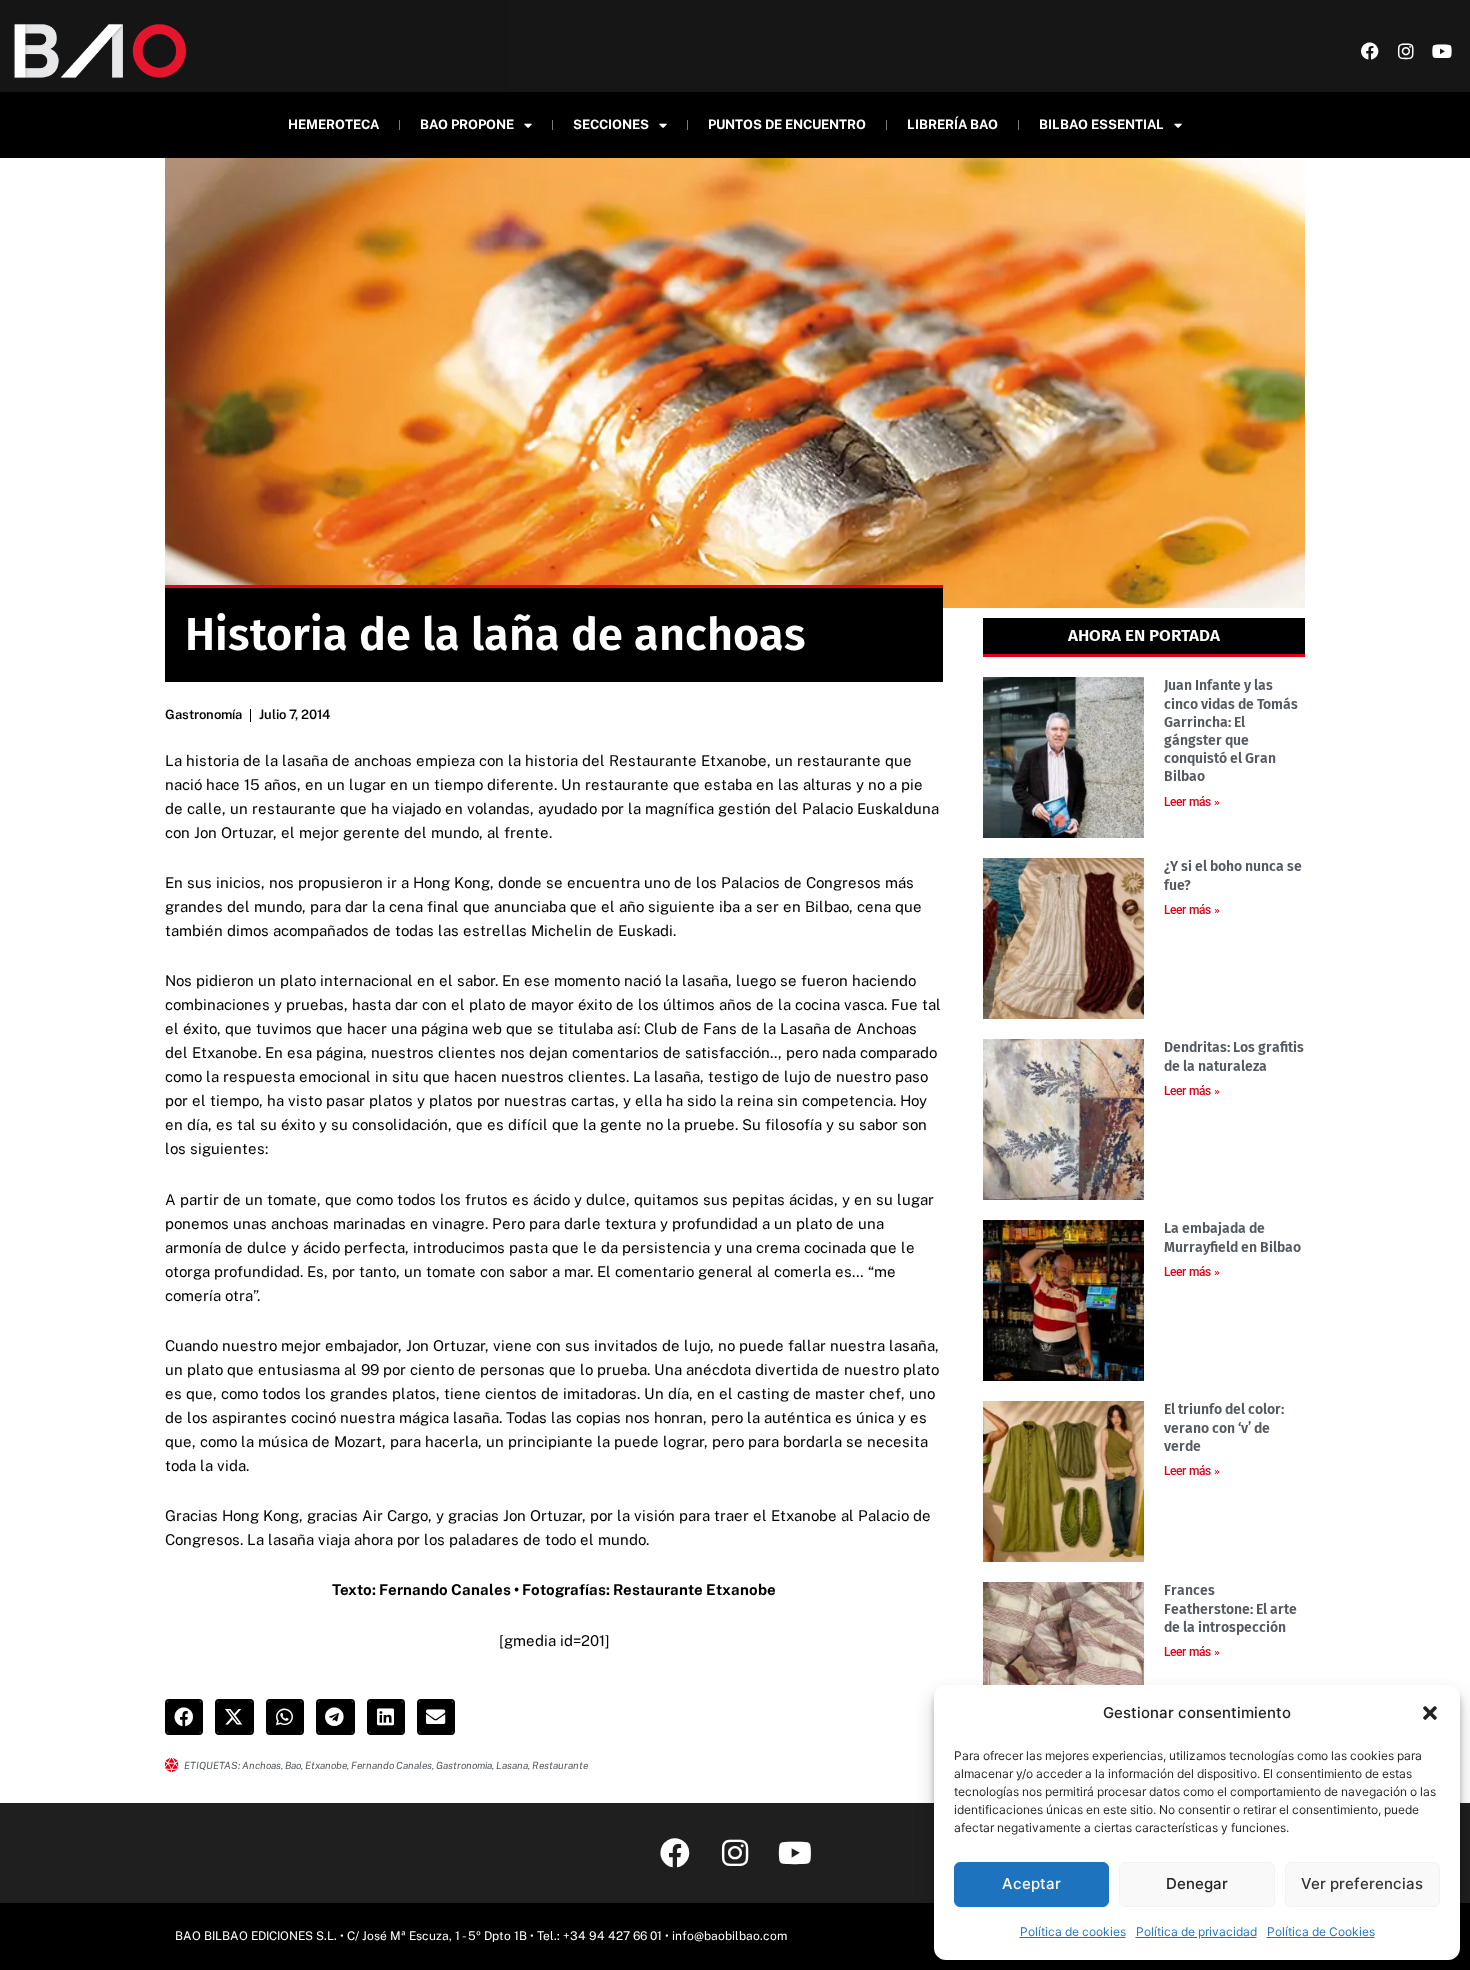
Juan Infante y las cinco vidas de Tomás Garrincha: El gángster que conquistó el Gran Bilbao (1231, 731)
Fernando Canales (391, 1765)
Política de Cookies (1321, 1931)
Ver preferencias (1362, 1883)
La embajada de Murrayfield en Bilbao (1232, 1237)
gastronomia (464, 1765)
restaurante (560, 1765)
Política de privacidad (1196, 1931)
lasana (512, 1765)
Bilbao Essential (1101, 124)
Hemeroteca (333, 124)
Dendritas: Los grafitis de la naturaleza (1234, 1056)
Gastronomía (203, 714)
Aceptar (1031, 1883)
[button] (1430, 1713)
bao (293, 1765)
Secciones (611, 124)
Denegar (1197, 1883)
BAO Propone (467, 124)
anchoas (261, 1765)
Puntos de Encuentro (787, 124)
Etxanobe (326, 1765)
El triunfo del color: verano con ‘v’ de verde (1224, 1427)
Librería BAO (952, 124)
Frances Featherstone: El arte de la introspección (1230, 1608)
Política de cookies (1073, 1931)
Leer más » (1192, 802)
